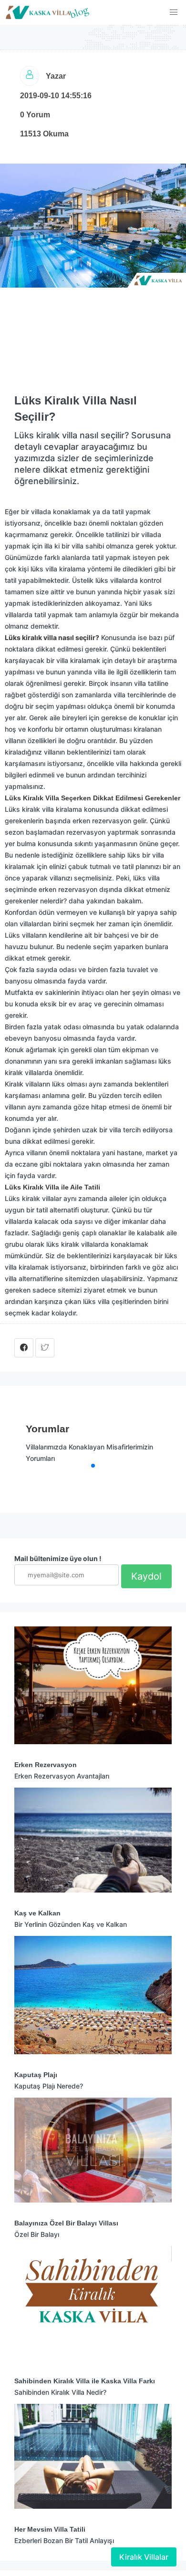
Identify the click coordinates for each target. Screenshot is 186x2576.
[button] (174, 12)
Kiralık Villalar (144, 2557)
